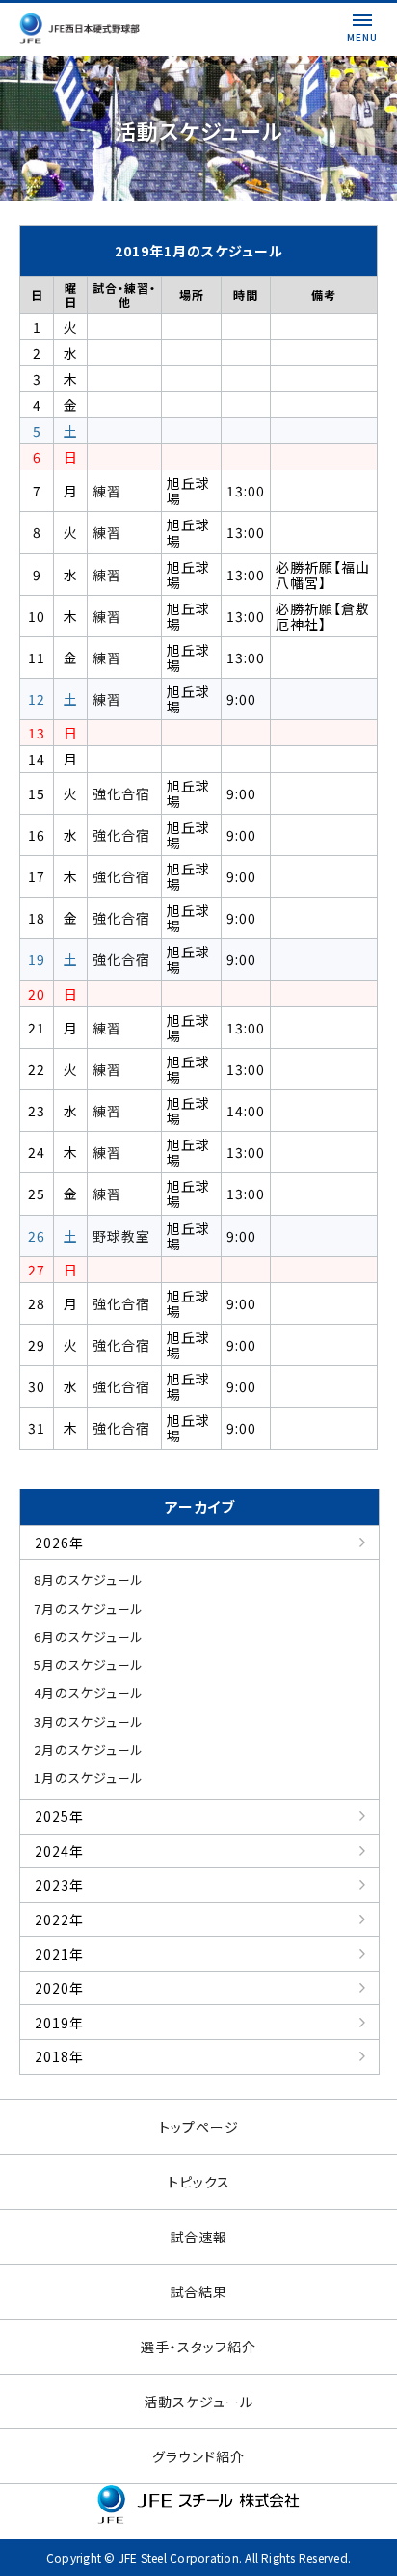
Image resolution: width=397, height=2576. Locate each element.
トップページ (199, 2127)
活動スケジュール (198, 2402)
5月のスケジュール (89, 1664)
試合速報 (198, 2237)
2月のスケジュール (89, 1749)
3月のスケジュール (89, 1721)
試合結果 (198, 2292)
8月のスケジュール (89, 1580)
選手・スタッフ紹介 (198, 2347)
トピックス (199, 2182)
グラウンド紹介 (198, 2456)
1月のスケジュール (89, 1777)
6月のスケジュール (89, 1637)
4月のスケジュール (89, 1692)
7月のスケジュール (89, 1609)
